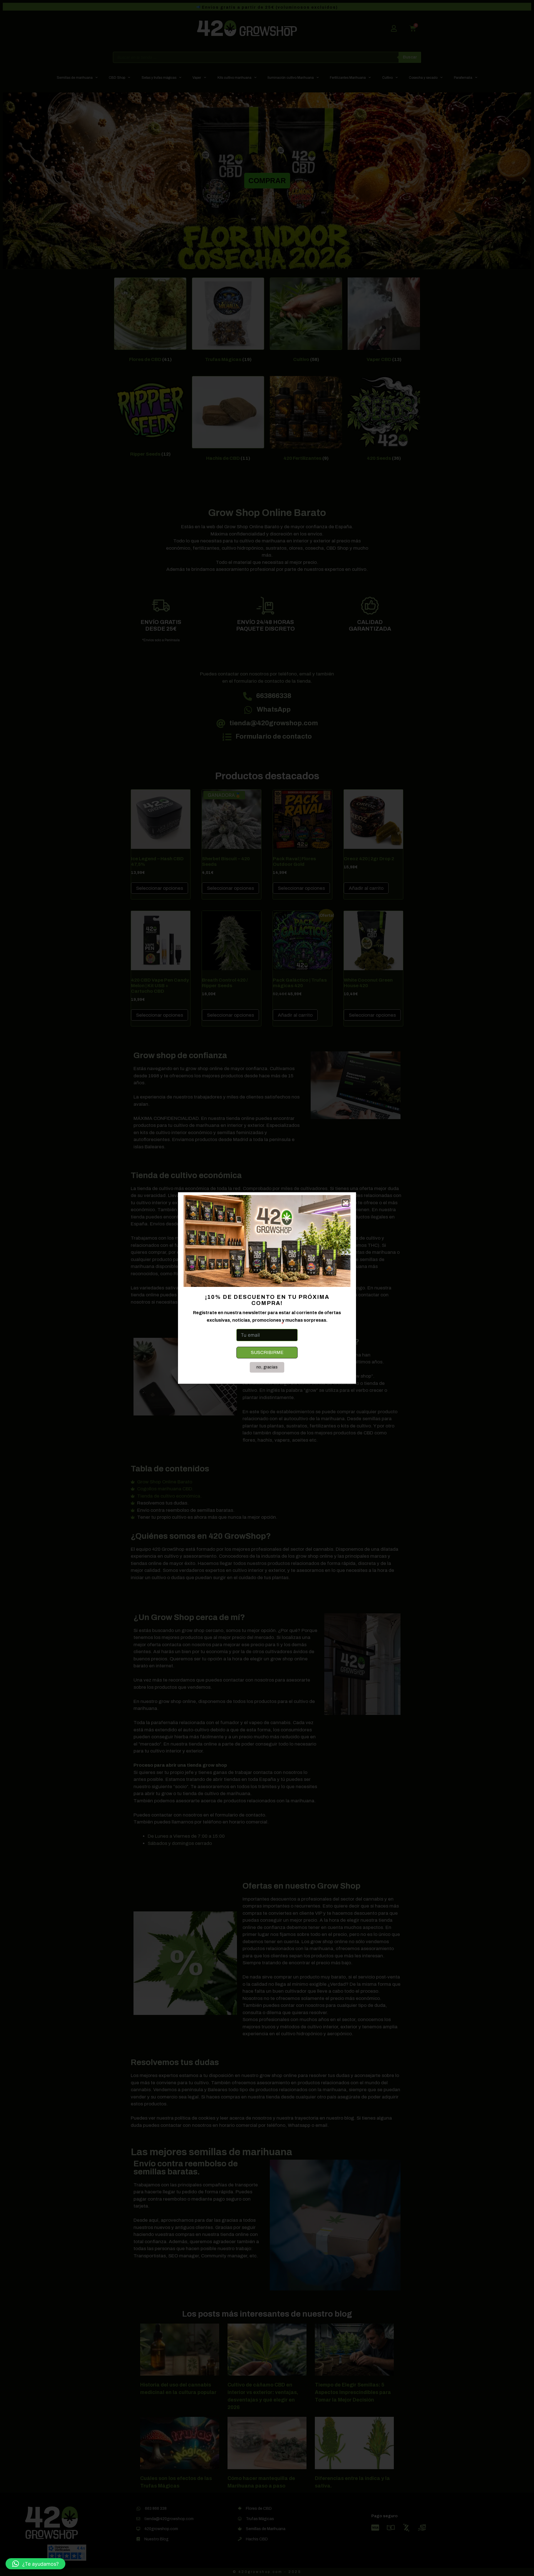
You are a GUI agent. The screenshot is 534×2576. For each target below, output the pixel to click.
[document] (267, 1288)
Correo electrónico (258, 1324)
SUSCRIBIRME (267, 1352)
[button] (35, 2564)
